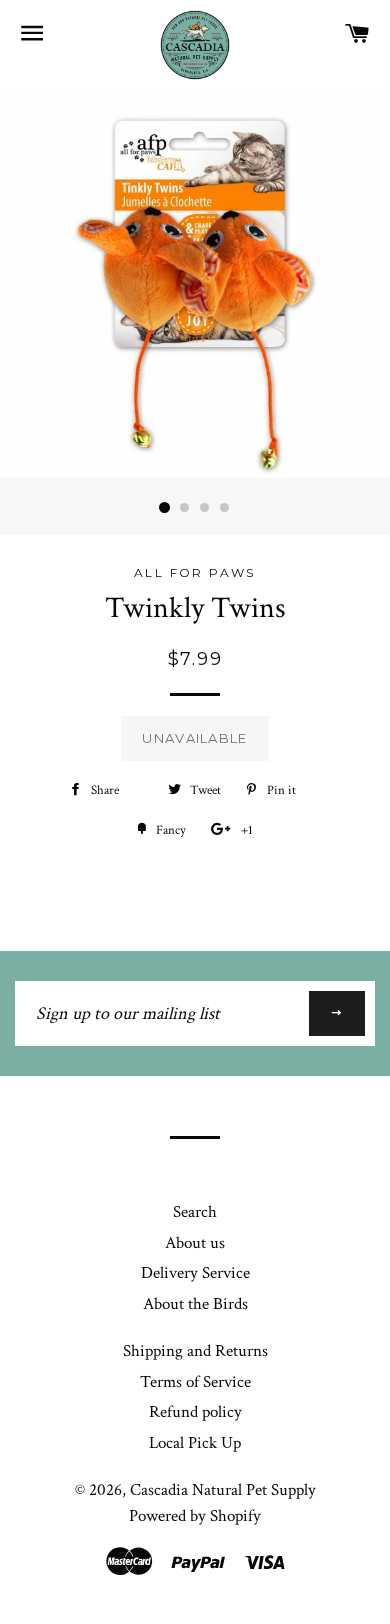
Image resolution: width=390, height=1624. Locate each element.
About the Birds (195, 1304)
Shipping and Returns (195, 1351)
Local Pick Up (195, 1443)
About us (195, 1243)
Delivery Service (195, 1273)
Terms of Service (195, 1382)
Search (195, 1212)
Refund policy (195, 1412)
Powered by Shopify (195, 1516)
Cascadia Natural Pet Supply (223, 1490)
